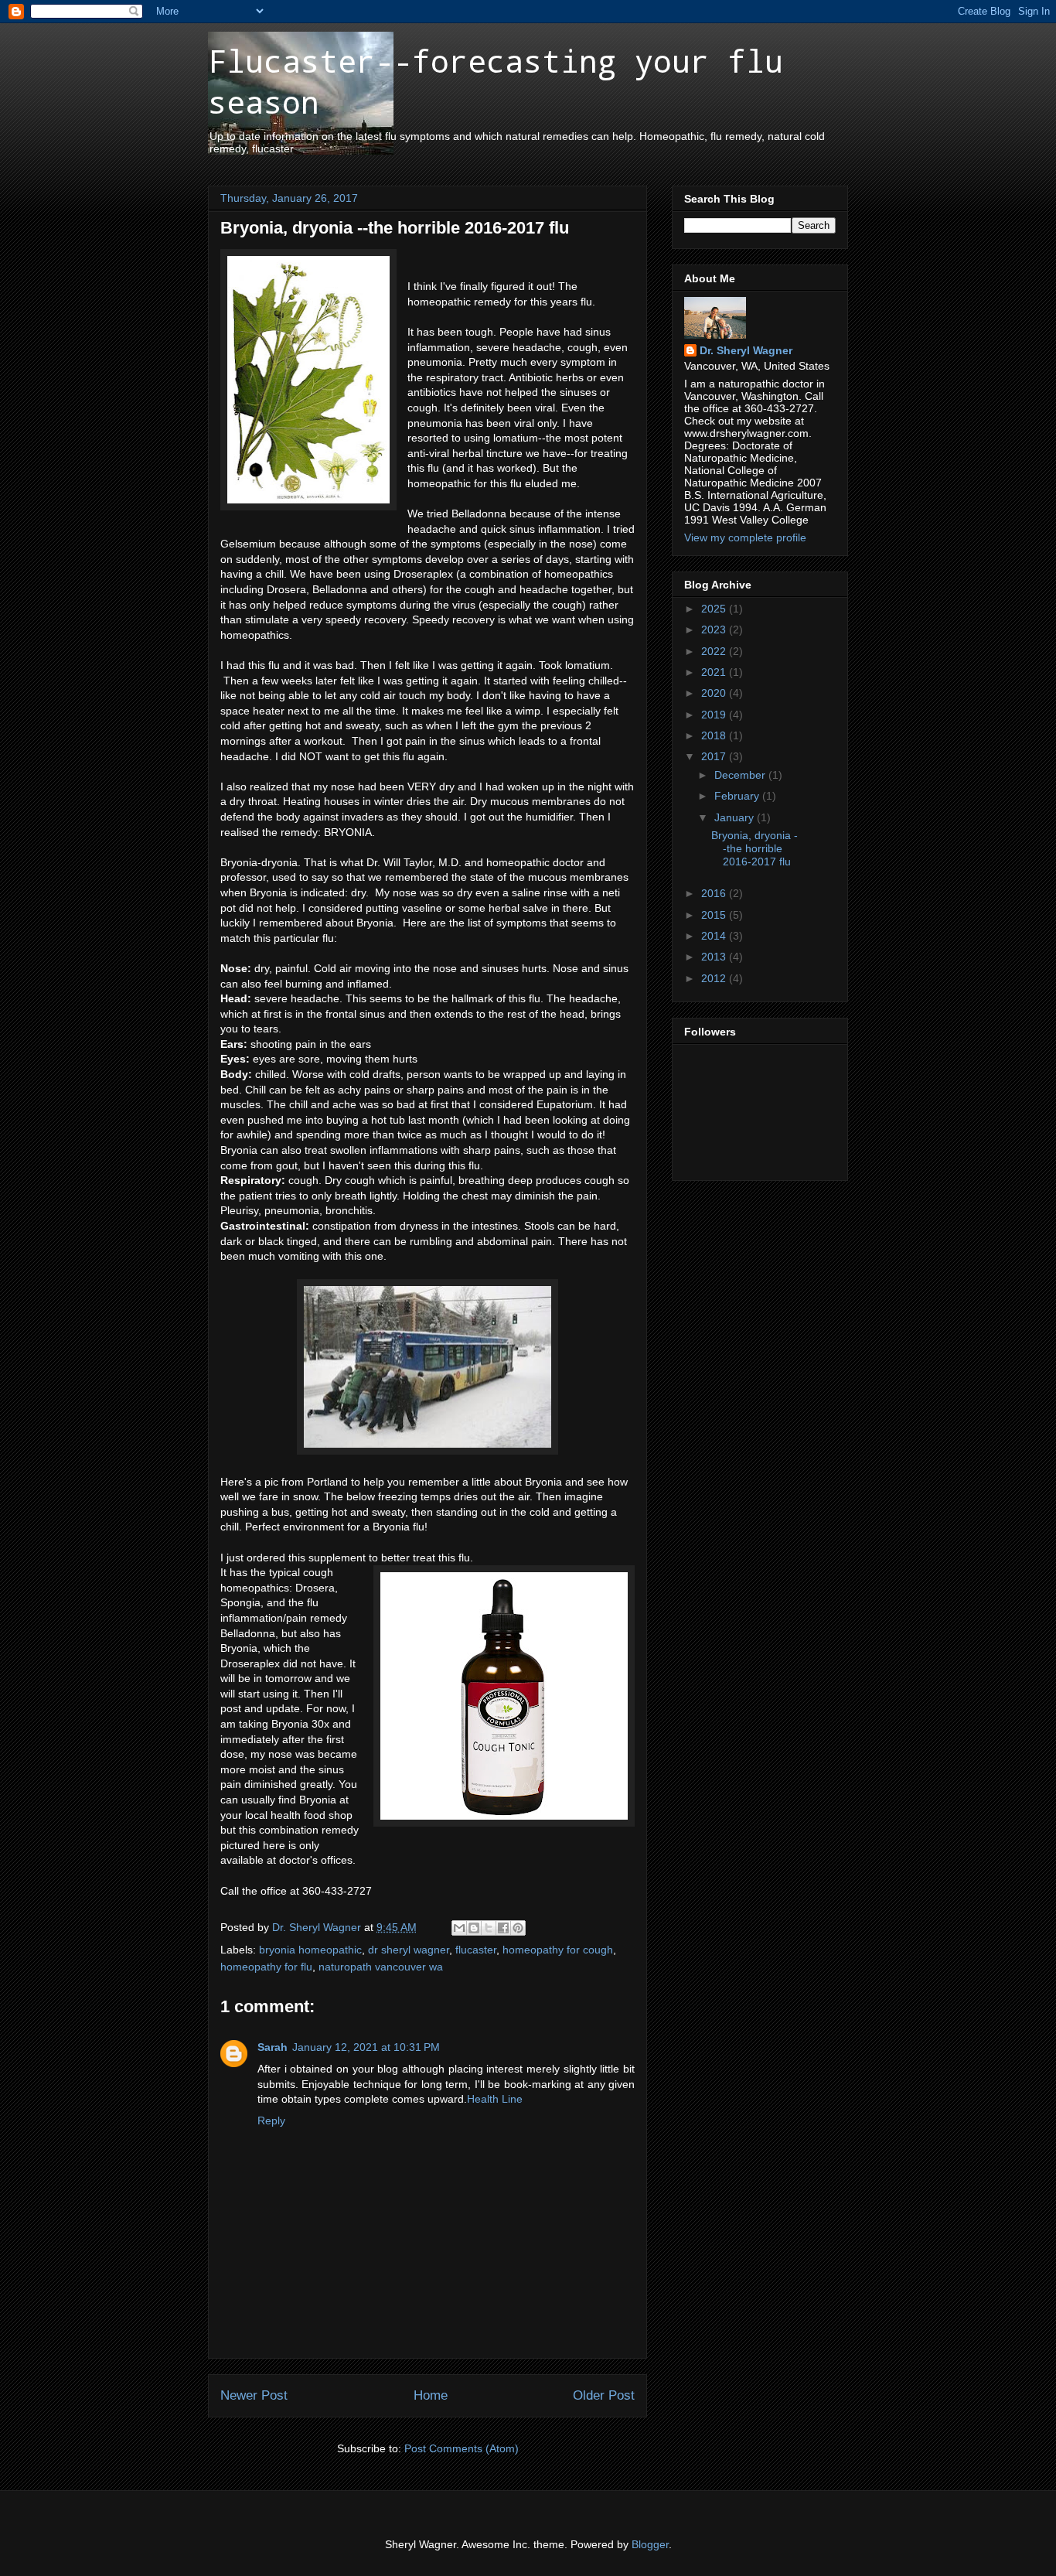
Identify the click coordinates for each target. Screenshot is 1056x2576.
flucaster (476, 1950)
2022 (715, 651)
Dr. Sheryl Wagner (746, 350)
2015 (715, 915)
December (741, 775)
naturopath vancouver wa (381, 1967)
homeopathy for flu (266, 1967)
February (738, 796)
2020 (715, 693)
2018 (715, 735)
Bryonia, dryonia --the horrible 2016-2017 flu (755, 848)
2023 (715, 629)
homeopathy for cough (558, 1950)
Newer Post (254, 2395)
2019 (715, 715)
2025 (715, 609)
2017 (715, 756)
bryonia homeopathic (310, 1950)
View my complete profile (745, 537)
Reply (271, 2121)
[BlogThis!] (474, 1928)
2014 (715, 936)
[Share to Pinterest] (518, 1928)
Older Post (604, 2395)
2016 (715, 893)
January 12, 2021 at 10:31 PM (366, 2047)
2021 (715, 672)
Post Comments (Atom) (462, 2448)
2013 (715, 957)
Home (431, 2395)
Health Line (495, 2099)
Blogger (650, 2544)
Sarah (273, 2047)
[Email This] (459, 1928)
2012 (715, 978)
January (736, 817)
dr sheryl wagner (409, 1950)
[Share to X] (489, 1928)
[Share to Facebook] (503, 1928)
